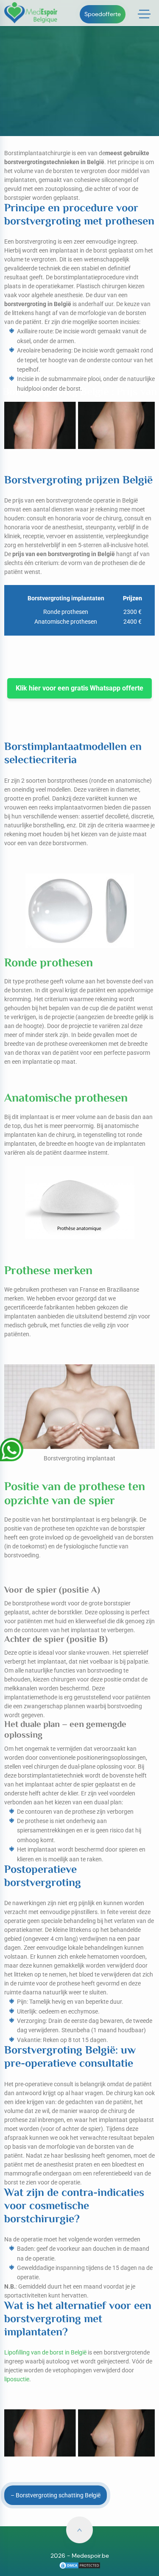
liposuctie (17, 2379)
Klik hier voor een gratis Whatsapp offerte (79, 688)
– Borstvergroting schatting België (56, 2495)
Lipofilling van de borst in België (45, 2352)
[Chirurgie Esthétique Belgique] (80, 2565)
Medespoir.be (90, 2556)
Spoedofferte (103, 14)
